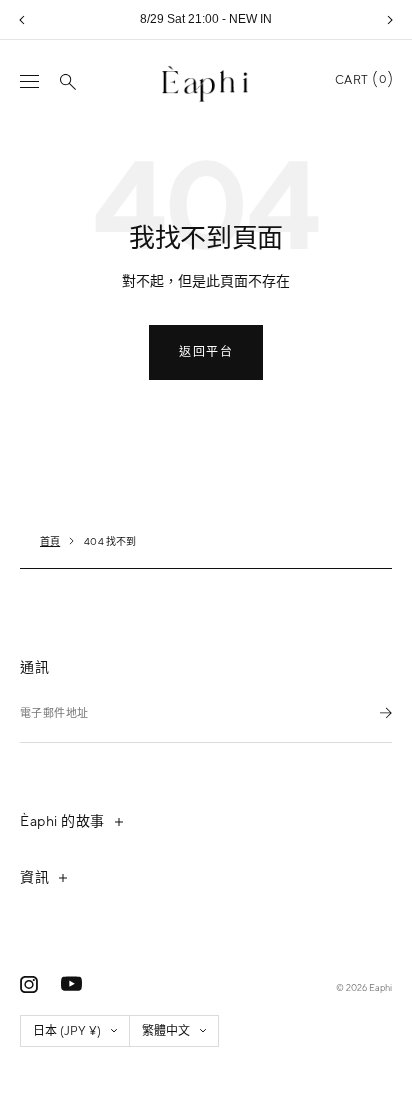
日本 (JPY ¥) (67, 1031)
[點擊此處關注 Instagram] (29, 984)
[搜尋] (68, 82)
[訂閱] (386, 712)
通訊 (34, 667)
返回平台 (206, 352)
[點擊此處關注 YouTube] (71, 984)
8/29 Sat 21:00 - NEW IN (206, 19)
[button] (22, 20)
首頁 (50, 541)
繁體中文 (166, 1031)
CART (360, 80)
